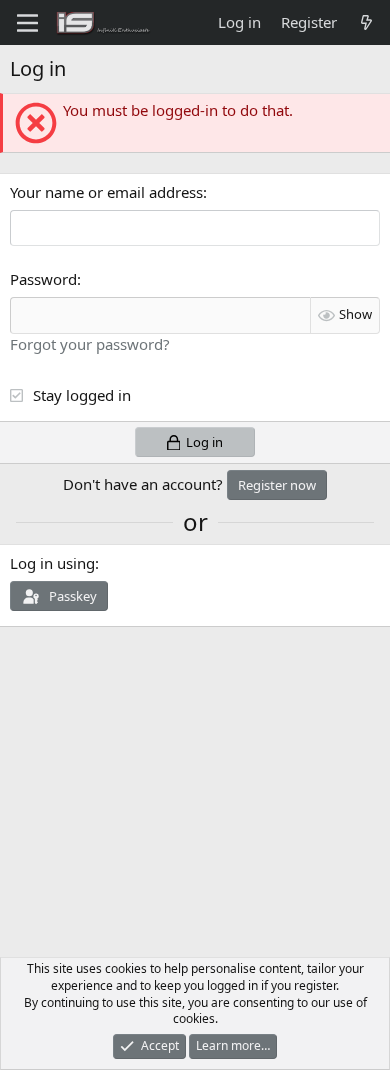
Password (43, 279)
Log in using (52, 563)
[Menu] (27, 23)
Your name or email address (106, 192)
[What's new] (366, 22)
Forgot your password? (90, 344)
